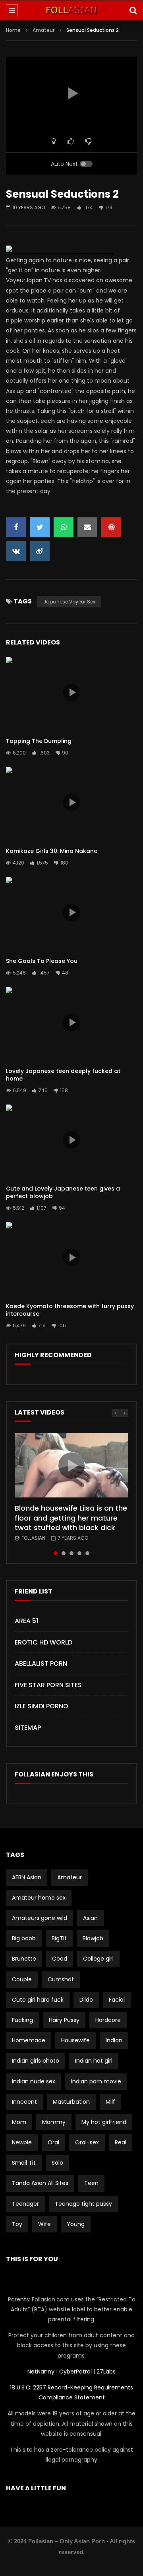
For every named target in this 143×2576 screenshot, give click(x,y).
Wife (44, 2224)
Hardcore (108, 2020)
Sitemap (28, 1728)
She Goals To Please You (42, 961)
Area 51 (26, 1621)
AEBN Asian (27, 1877)
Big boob (24, 1938)
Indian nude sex (34, 2081)
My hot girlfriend (104, 2122)
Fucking (22, 2020)
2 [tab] (64, 1553)
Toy (17, 2224)
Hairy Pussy (64, 2020)
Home (13, 30)
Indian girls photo (36, 2061)
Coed (60, 1959)
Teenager (25, 2204)
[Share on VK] (16, 551)
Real (121, 2142)
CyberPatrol (75, 2372)
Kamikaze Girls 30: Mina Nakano (52, 851)
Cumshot (61, 1979)
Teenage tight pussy (83, 2204)
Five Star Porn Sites (48, 1685)
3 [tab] (71, 1553)
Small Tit (24, 2163)
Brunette (24, 1959)
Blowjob (93, 1938)
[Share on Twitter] (40, 527)
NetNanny (41, 2372)
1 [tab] (56, 1553)
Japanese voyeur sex (69, 602)
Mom (19, 2122)
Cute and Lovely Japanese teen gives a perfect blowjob (63, 1192)
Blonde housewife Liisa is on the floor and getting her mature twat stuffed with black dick (71, 1518)
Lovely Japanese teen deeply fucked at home (63, 1075)
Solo (57, 2163)
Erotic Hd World (43, 1642)
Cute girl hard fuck (38, 2000)
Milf (110, 2102)
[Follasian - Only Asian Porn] (71, 10)
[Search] (133, 10)
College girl (98, 1959)
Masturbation (71, 2102)
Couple (22, 1979)
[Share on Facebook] (16, 527)
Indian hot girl (94, 2061)
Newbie (22, 2142)
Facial (117, 2000)
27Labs (106, 2372)
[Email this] (87, 527)
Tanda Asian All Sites (40, 2183)
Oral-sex (87, 2142)
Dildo (86, 2000)
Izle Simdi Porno (42, 1706)
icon (71, 692)
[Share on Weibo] (40, 551)
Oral (53, 2142)
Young (76, 2224)
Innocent (24, 2102)
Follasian (33, 1538)
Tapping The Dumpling (39, 741)
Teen (91, 2183)
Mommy (54, 2122)
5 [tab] (87, 1553)
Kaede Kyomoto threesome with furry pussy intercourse (70, 1310)
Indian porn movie (96, 2081)
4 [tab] (79, 1553)
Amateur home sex (39, 1898)
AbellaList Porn (41, 1663)
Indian (114, 2040)
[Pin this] (111, 527)
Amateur (43, 30)
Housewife (75, 2040)
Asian (90, 1918)
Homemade (29, 2040)
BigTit (59, 1938)
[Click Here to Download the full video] (60, 250)
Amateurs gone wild (40, 1918)
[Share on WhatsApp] (64, 527)
